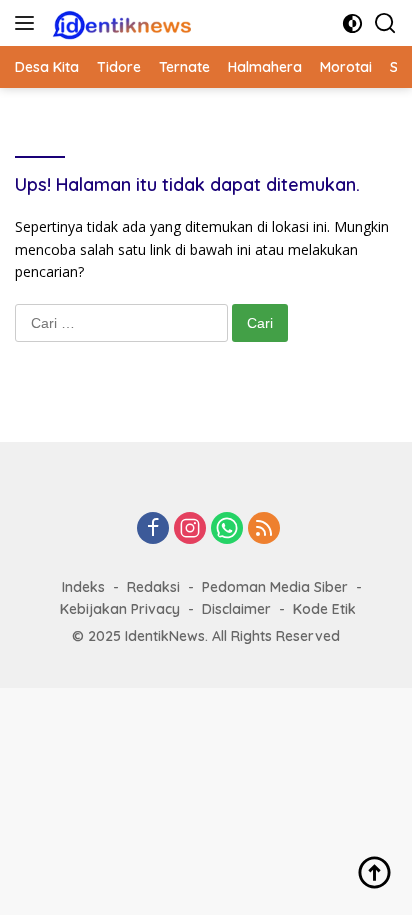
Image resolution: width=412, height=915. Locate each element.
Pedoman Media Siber (275, 587)
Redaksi (153, 587)
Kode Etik (324, 609)
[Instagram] (190, 529)
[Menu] (28, 23)
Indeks (83, 587)
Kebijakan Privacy (120, 609)
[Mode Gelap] (352, 23)
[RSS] (264, 529)
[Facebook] (153, 529)
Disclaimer (236, 609)
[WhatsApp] (227, 529)
